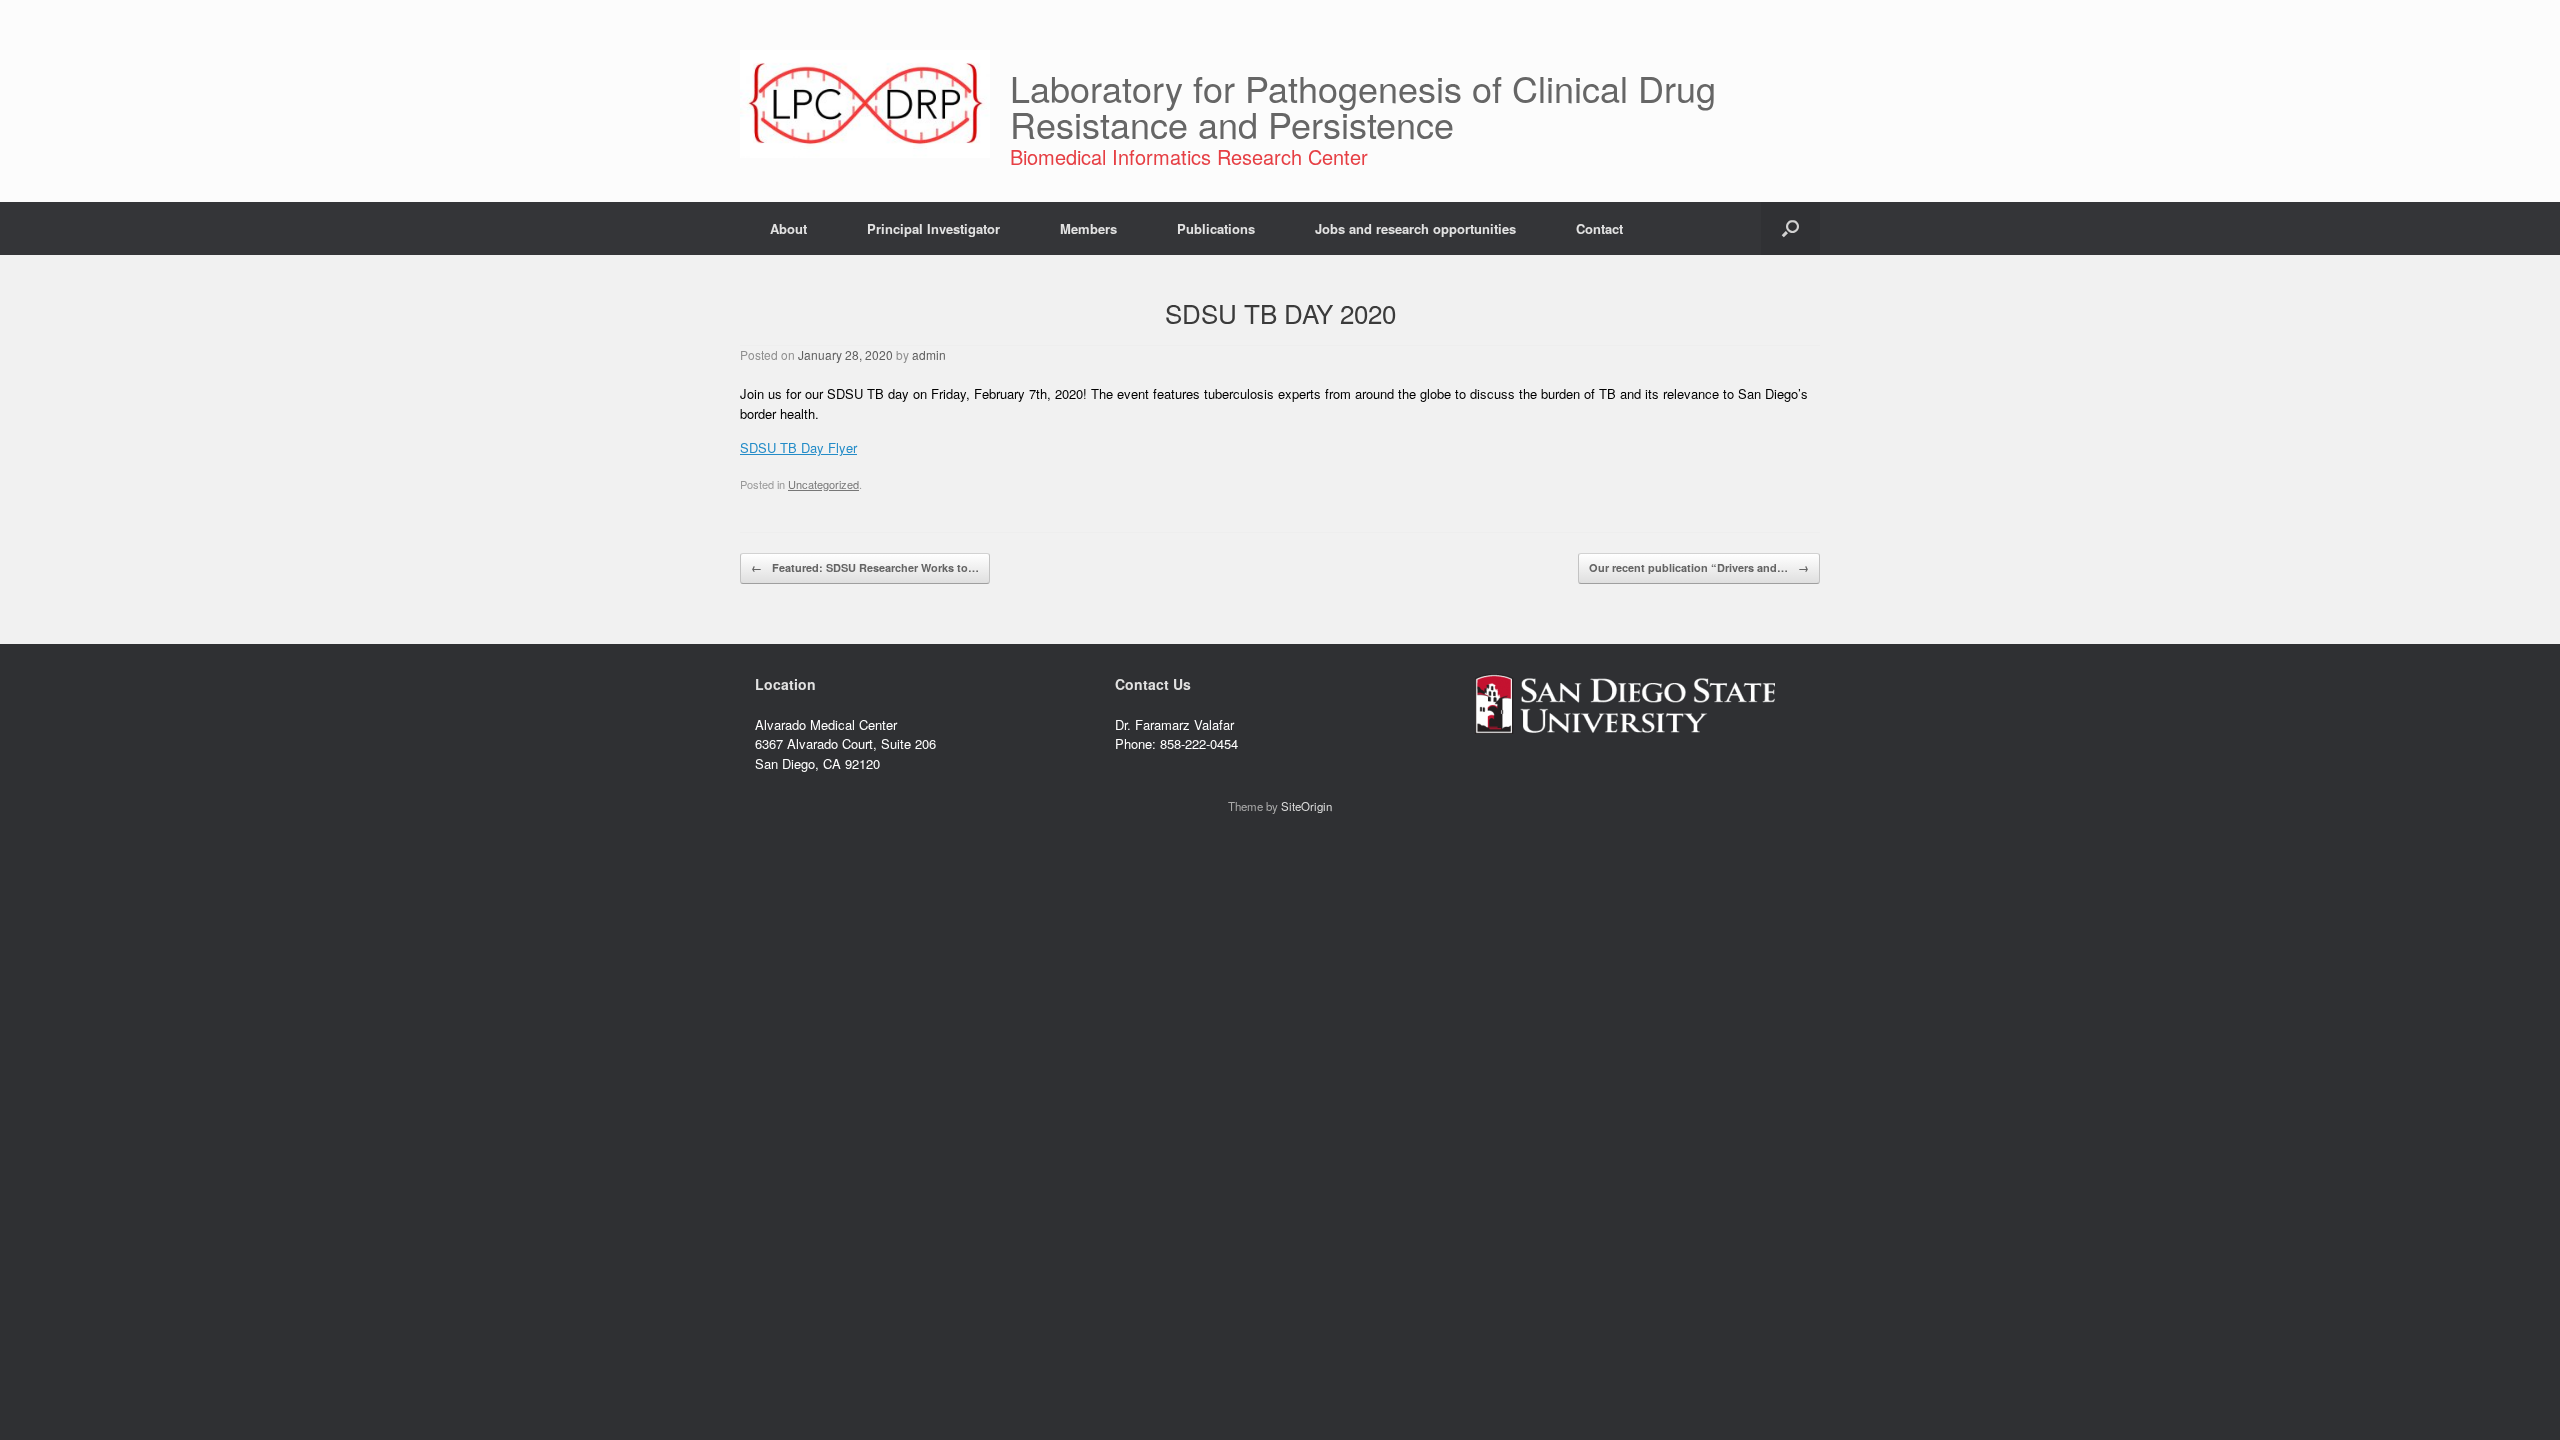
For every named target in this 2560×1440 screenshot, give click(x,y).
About (788, 228)
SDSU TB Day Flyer (798, 447)
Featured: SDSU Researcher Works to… (865, 567)
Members (1088, 228)
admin (929, 354)
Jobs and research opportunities (1415, 228)
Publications (1216, 228)
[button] (1790, 228)
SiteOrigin (1306, 806)
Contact (1599, 228)
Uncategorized (823, 484)
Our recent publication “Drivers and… (1699, 567)
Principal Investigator (933, 228)
